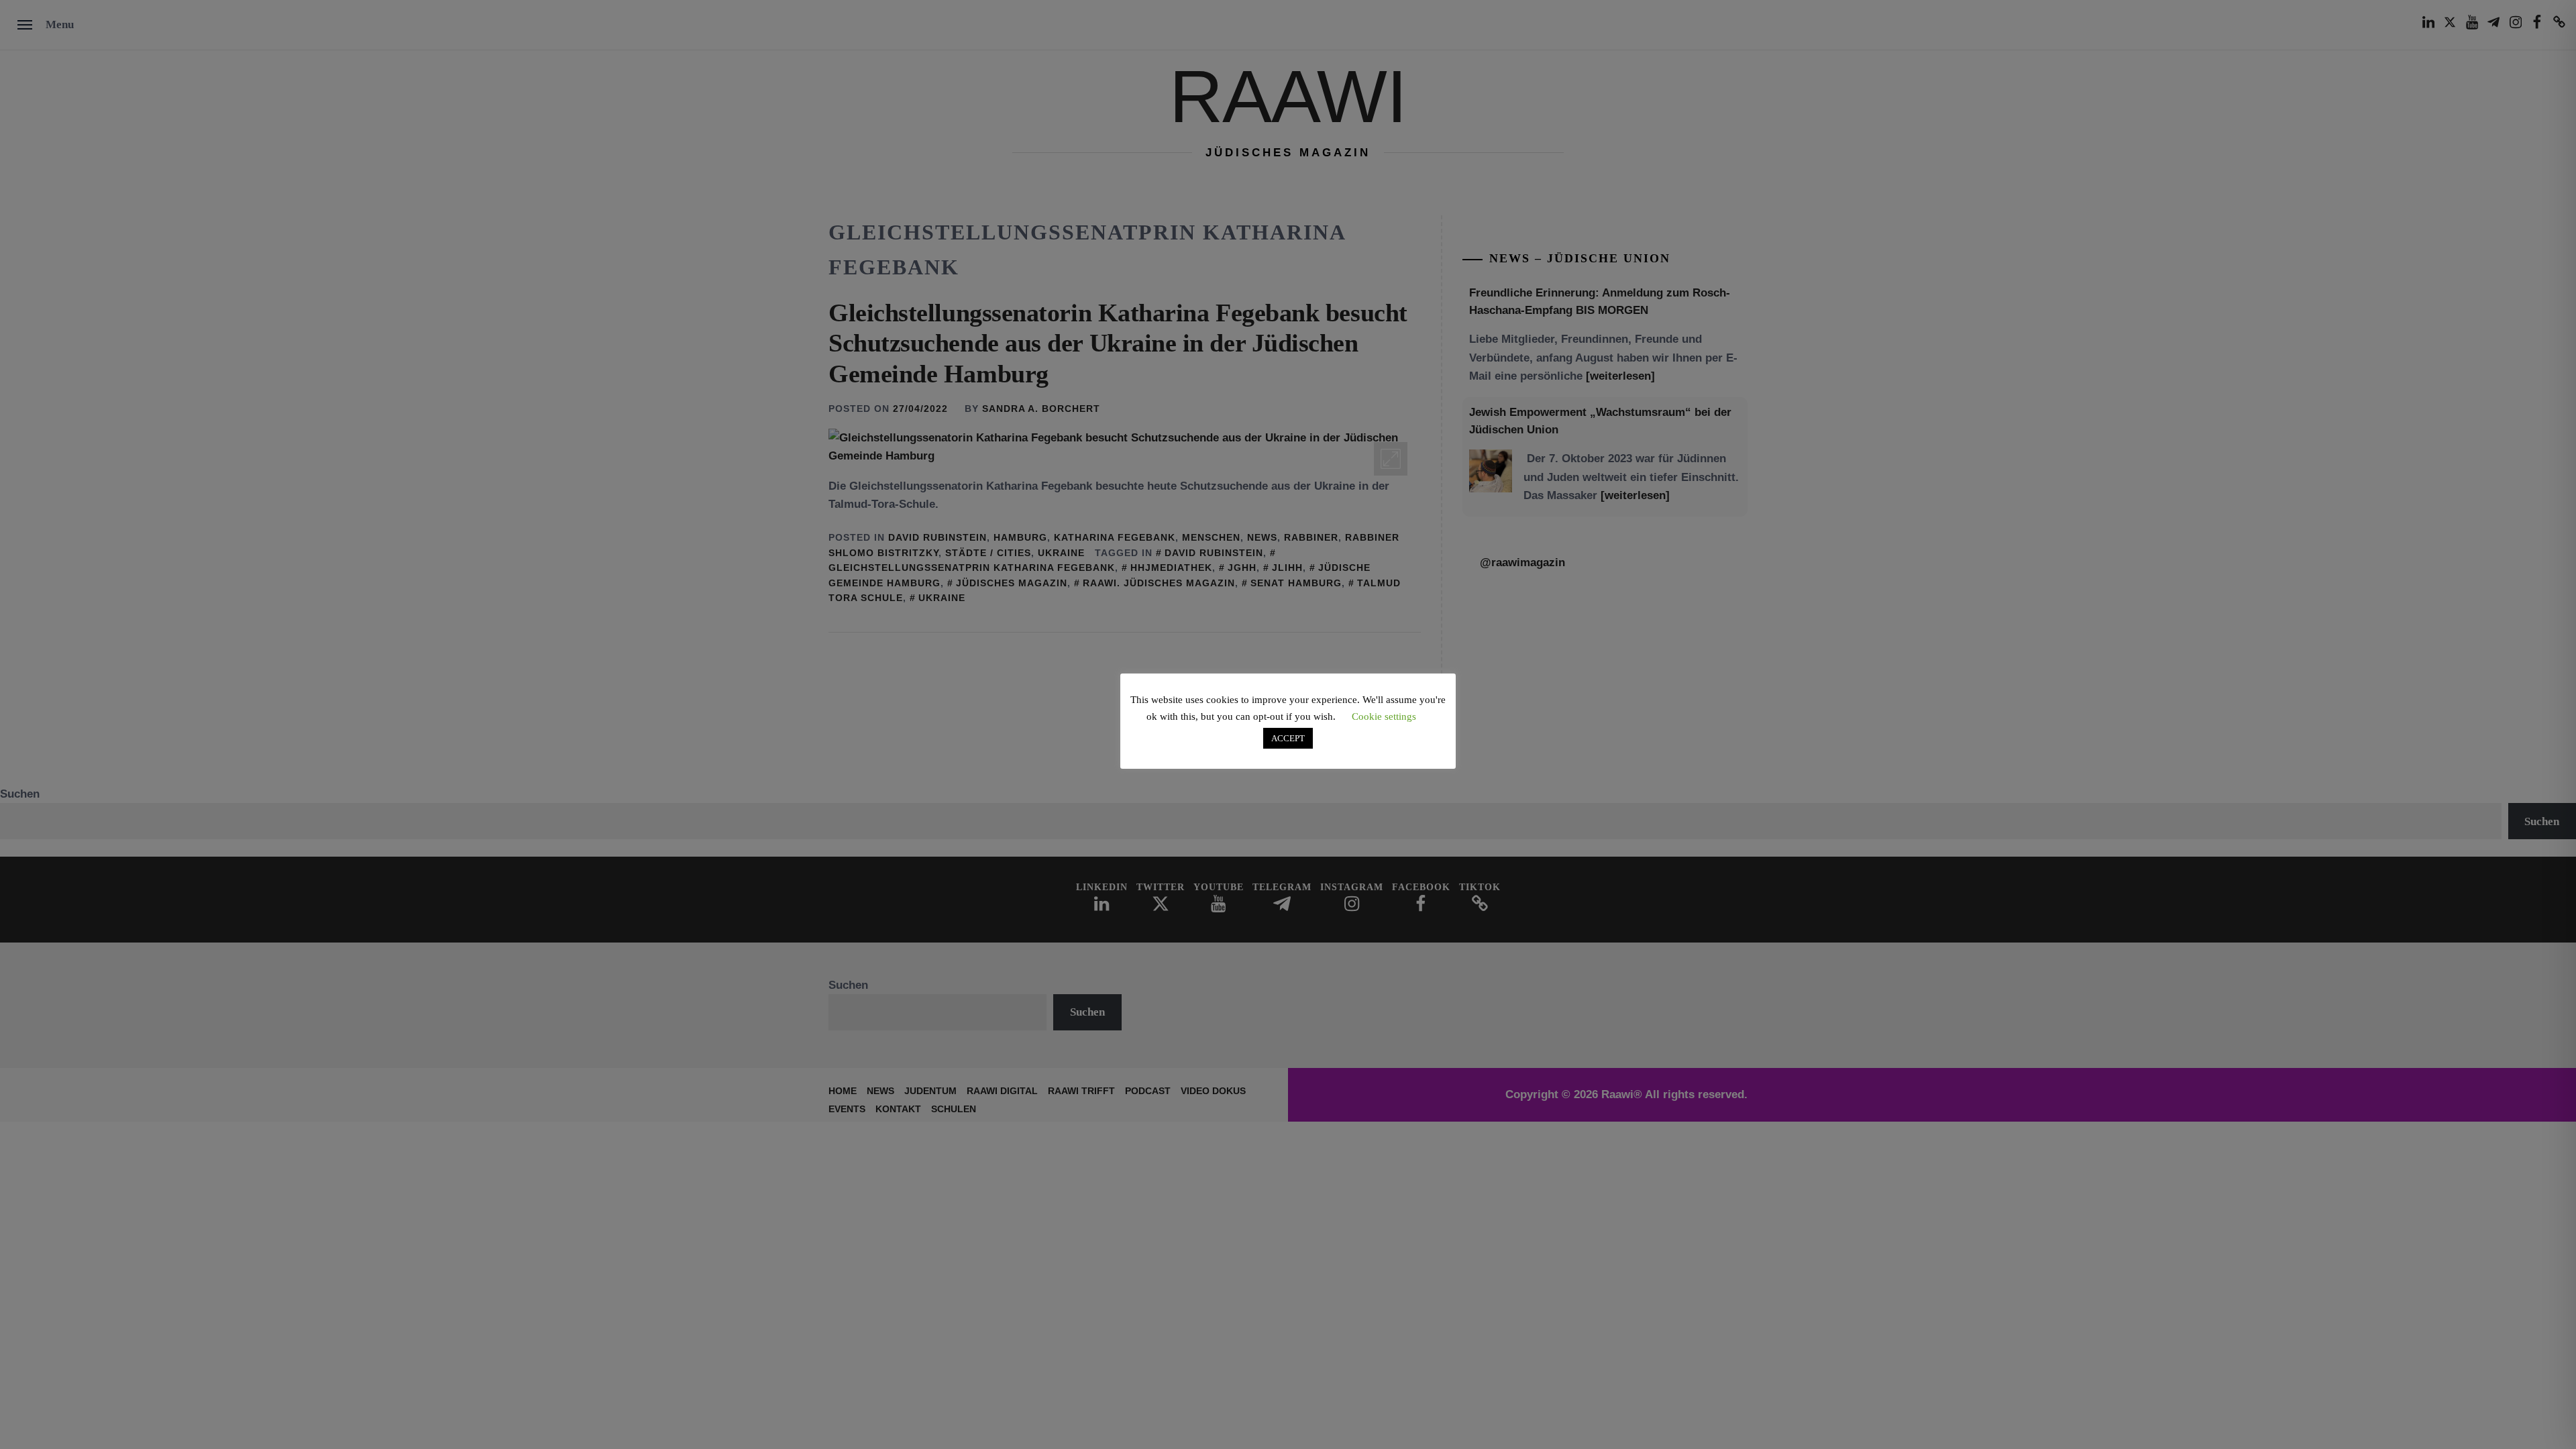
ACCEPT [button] (1288, 738)
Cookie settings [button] (1384, 716)
